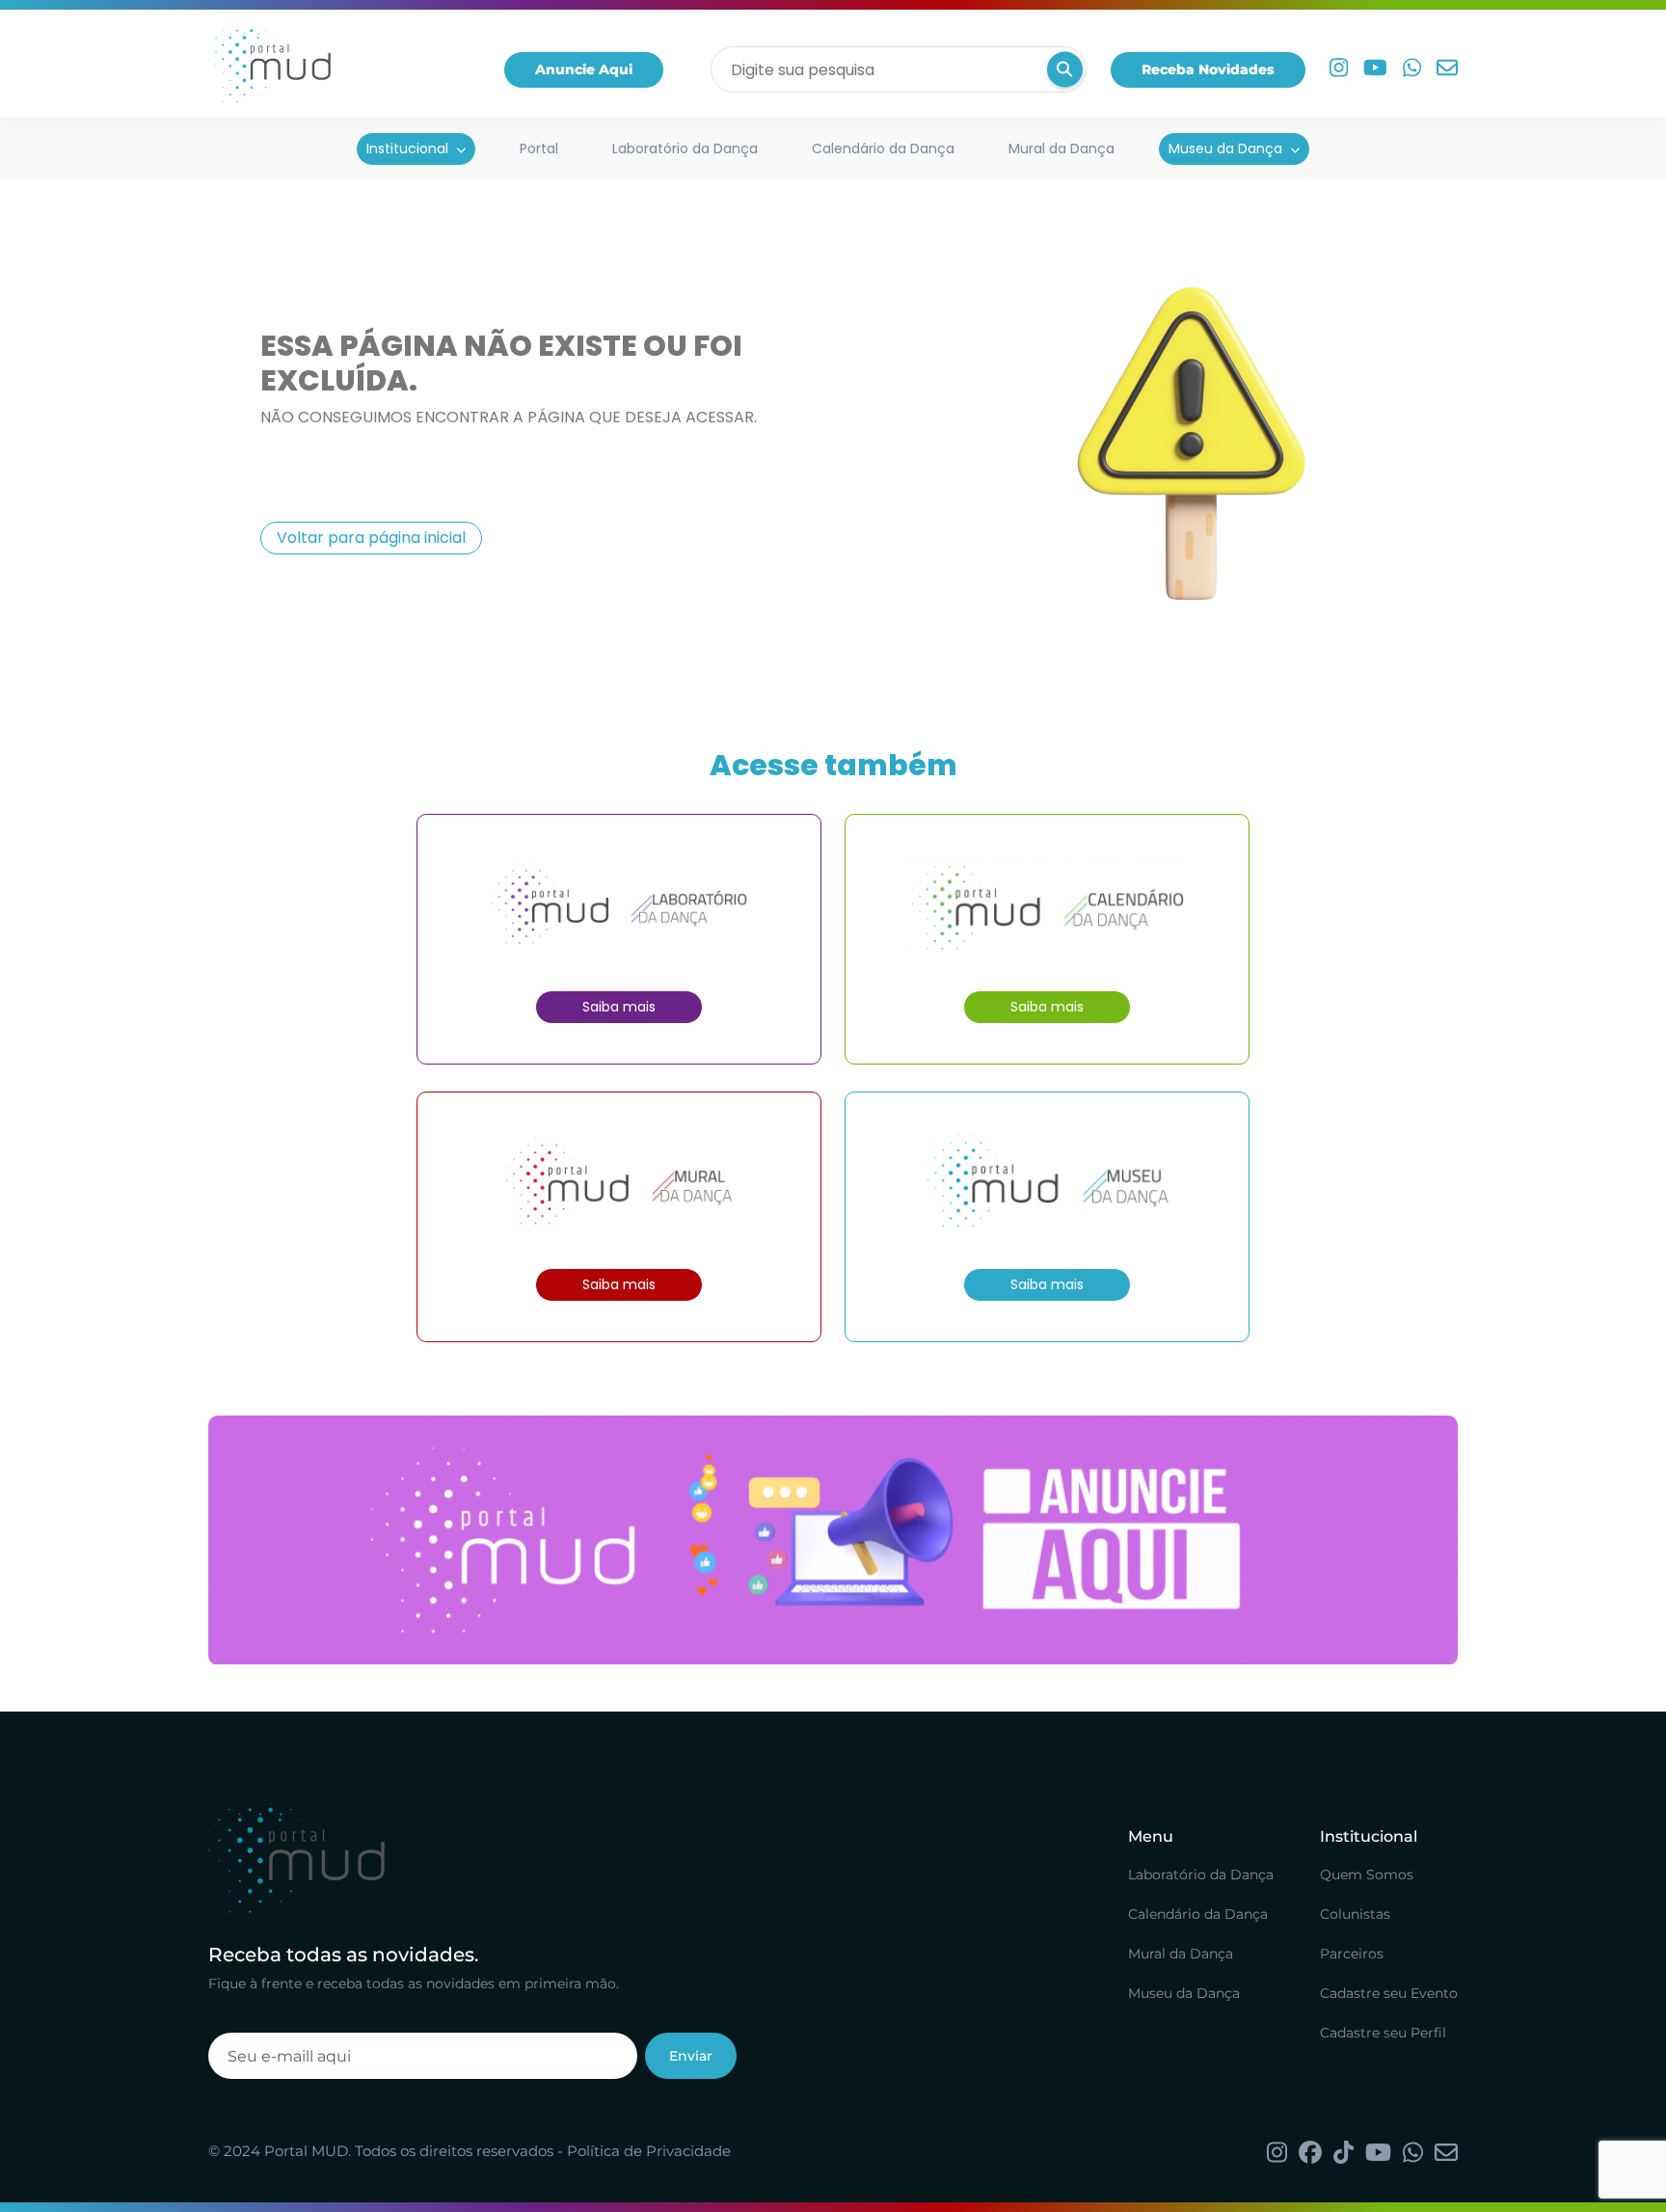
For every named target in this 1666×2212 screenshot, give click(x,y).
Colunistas (1355, 1914)
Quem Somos (1367, 1875)
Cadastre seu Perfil (1383, 2033)
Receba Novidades (1208, 69)
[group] (833, 1540)
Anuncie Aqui (584, 69)
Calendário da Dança (883, 148)
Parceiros (1352, 1954)
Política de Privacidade (649, 2151)
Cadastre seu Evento (1389, 1993)
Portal (539, 148)
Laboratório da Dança (685, 148)
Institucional (407, 148)
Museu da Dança (1225, 148)
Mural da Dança (1061, 148)
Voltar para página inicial (371, 538)
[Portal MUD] (269, 69)
